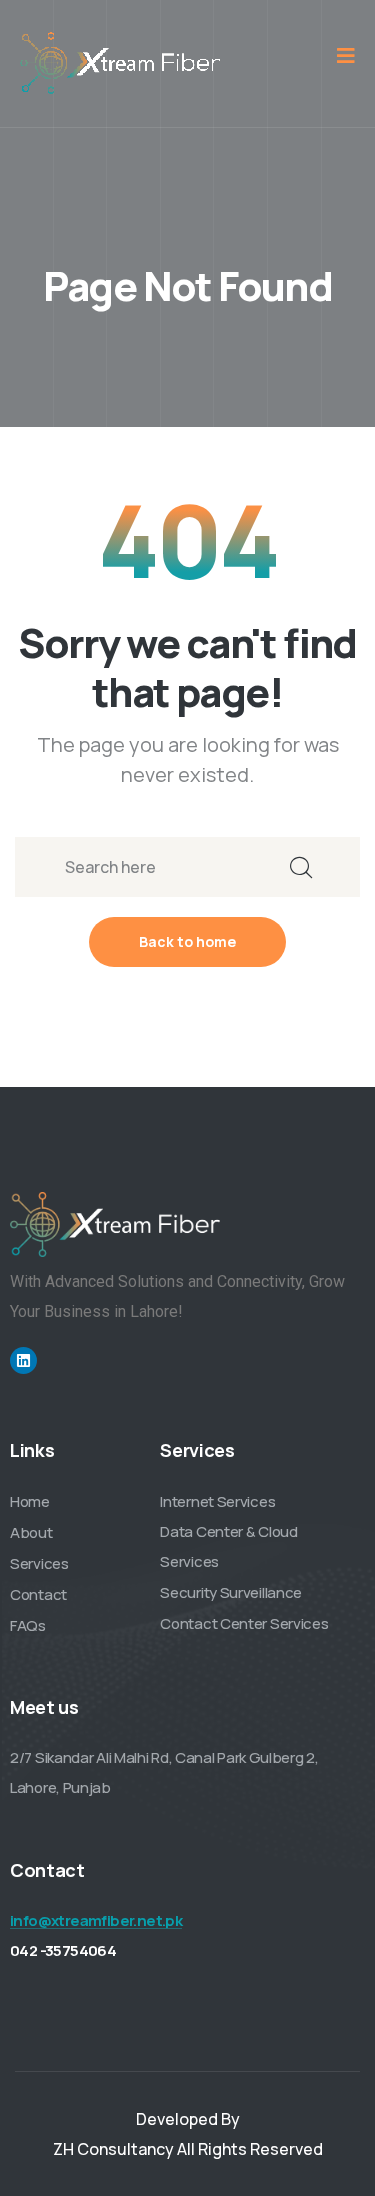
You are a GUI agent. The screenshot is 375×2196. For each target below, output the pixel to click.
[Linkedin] (23, 1360)
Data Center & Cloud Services (228, 1546)
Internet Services (217, 1501)
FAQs (28, 1625)
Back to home (187, 941)
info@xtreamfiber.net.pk (96, 1920)
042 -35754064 (63, 1950)
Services (39, 1563)
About (31, 1532)
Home (30, 1501)
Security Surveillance (231, 1592)
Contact (38, 1594)
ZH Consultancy (113, 2149)
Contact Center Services (244, 1623)
